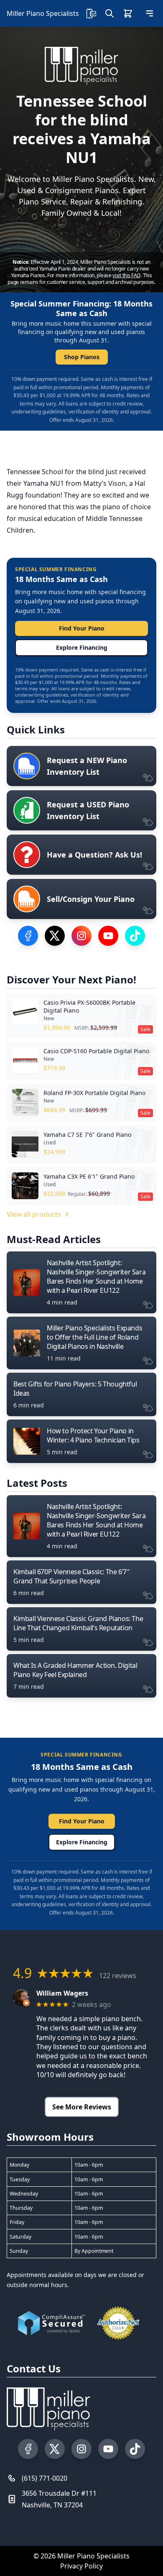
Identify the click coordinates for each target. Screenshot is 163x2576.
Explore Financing (82, 647)
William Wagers (62, 1993)
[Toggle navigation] (150, 13)
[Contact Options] (91, 13)
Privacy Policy (81, 2566)
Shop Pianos (82, 357)
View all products (34, 1214)
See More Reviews (82, 2107)
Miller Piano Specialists (43, 13)
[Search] (110, 13)
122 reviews (118, 1976)
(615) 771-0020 (45, 2478)
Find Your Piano (82, 628)
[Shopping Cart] (128, 13)
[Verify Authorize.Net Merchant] (118, 2323)
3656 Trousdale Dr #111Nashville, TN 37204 (59, 2499)
